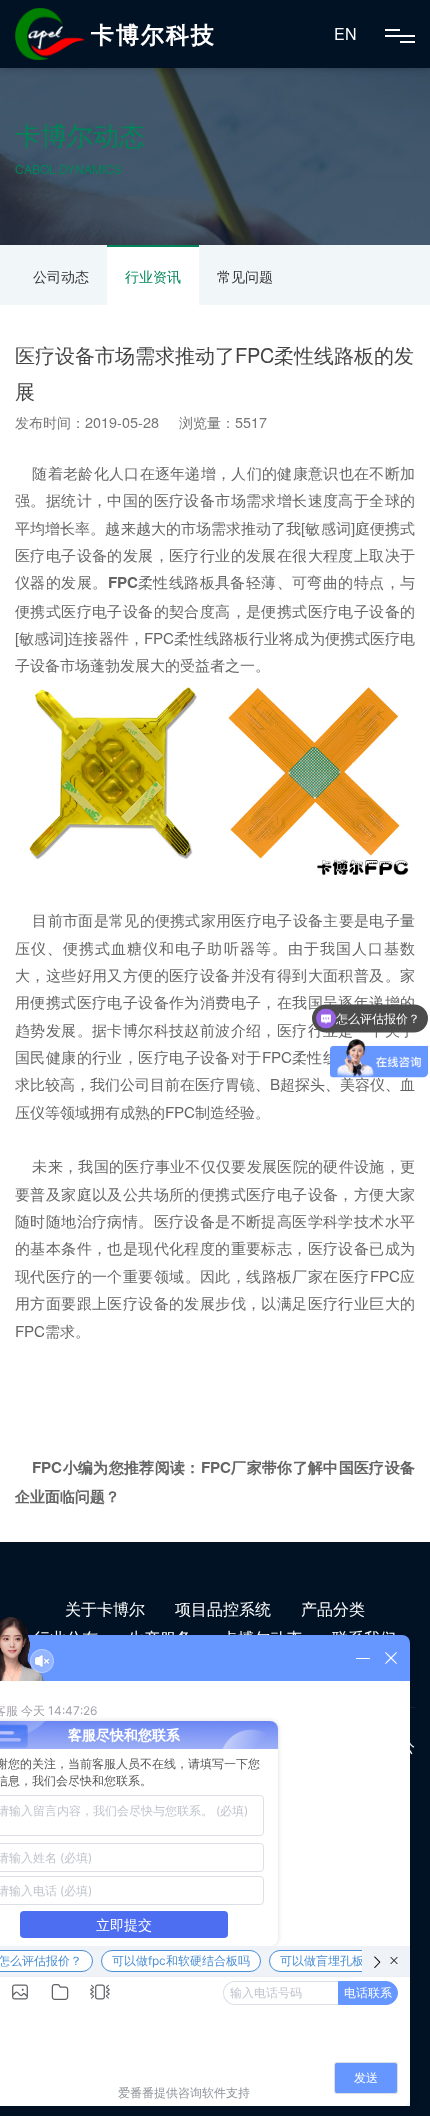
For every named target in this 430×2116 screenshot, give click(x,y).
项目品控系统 (223, 1608)
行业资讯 (153, 276)
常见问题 (245, 276)
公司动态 (61, 276)
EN (345, 33)
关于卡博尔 (105, 1608)
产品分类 (333, 1608)
